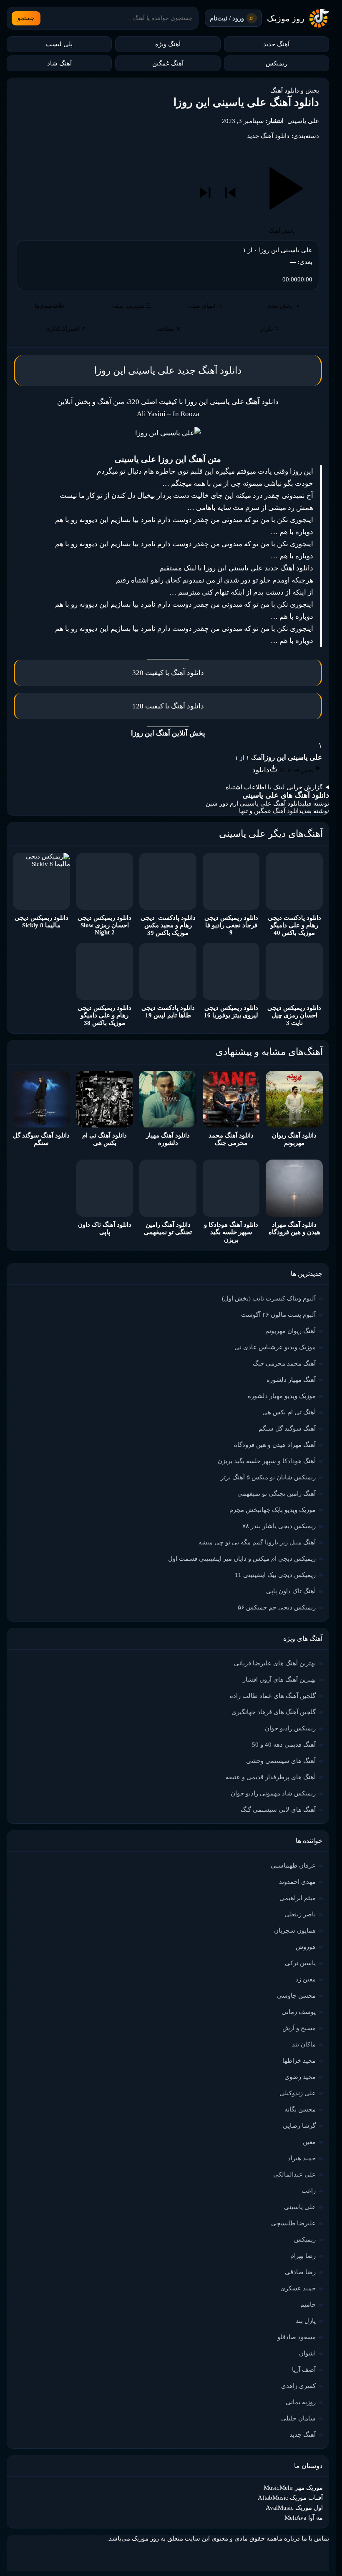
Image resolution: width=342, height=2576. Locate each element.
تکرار (270, 329)
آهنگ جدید (276, 44)
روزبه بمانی (301, 2402)
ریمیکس (277, 63)
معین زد (306, 1979)
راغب (309, 2191)
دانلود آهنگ (220, 370)
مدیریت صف (130, 306)
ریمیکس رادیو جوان (290, 1728)
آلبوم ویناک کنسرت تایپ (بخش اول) (269, 1298)
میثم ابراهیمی (298, 1898)
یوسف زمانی (299, 2012)
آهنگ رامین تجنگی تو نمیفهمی (277, 1494)
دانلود (195, 673)
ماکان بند (304, 2044)
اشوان (307, 2353)
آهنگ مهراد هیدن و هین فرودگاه (275, 1445)
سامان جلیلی (298, 2418)
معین (309, 2142)
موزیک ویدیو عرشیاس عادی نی (275, 1347)
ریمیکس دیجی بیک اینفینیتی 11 (275, 1575)
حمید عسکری (298, 2288)
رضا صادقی (300, 2272)
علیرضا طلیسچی (293, 2223)
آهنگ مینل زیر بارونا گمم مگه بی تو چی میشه (257, 1542)
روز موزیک (286, 18)
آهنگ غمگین (168, 63)
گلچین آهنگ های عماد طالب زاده (273, 1696)
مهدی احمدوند (297, 1882)
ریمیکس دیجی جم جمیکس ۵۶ (277, 1607)
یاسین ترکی (300, 1963)
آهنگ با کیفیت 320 (159, 673)
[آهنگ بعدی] (205, 193)
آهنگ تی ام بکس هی (289, 1412)
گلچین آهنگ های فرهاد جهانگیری (274, 1712)
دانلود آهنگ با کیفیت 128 (168, 706)
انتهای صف (206, 306)
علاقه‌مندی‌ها (53, 306)
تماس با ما (315, 2538)
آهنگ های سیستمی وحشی (281, 1761)
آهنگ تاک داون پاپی (291, 1591)
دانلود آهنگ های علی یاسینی (286, 795)
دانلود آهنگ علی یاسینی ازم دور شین (254, 803)
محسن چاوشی (296, 1996)
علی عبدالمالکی (294, 2174)
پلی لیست (59, 44)
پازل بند (306, 2321)
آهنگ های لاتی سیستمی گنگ (278, 1810)
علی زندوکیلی (298, 2093)
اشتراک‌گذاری (66, 329)
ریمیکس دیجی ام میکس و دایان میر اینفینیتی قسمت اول (242, 1559)
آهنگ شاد (59, 63)
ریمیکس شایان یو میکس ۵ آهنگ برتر (268, 1477)
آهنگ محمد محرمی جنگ (284, 1363)
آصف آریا (304, 2370)
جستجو (26, 18)
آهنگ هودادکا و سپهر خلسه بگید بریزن (267, 1461)
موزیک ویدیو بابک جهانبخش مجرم (273, 1510)
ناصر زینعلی (300, 1914)
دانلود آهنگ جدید (268, 136)
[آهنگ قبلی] (230, 193)
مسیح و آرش (299, 2028)
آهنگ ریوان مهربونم (290, 1331)
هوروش (306, 1947)
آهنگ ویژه (168, 44)
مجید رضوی (300, 2077)
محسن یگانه (300, 2109)
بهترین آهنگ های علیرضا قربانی (275, 1663)
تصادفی (168, 329)
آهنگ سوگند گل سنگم (287, 1429)
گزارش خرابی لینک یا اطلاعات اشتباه (274, 787)
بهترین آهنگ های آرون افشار (279, 1680)
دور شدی (237, 580)
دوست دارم (175, 520)
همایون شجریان (295, 1931)
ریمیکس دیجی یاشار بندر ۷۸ (279, 1526)
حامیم (308, 2305)
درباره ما (288, 2538)
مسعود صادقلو (297, 2337)
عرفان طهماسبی (293, 1865)
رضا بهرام (303, 2256)
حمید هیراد (302, 2158)
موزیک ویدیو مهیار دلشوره (282, 1396)
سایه (224, 508)
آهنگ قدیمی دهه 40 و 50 (284, 1745)
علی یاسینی (303, 121)
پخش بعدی (283, 306)
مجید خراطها (299, 2061)
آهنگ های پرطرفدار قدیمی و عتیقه (271, 1777)
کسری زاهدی (298, 2386)
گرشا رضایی (299, 2126)
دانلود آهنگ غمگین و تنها (270, 811)
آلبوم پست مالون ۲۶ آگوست (278, 1315)
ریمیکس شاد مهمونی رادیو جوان (273, 1793)
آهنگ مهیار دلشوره (291, 1380)
